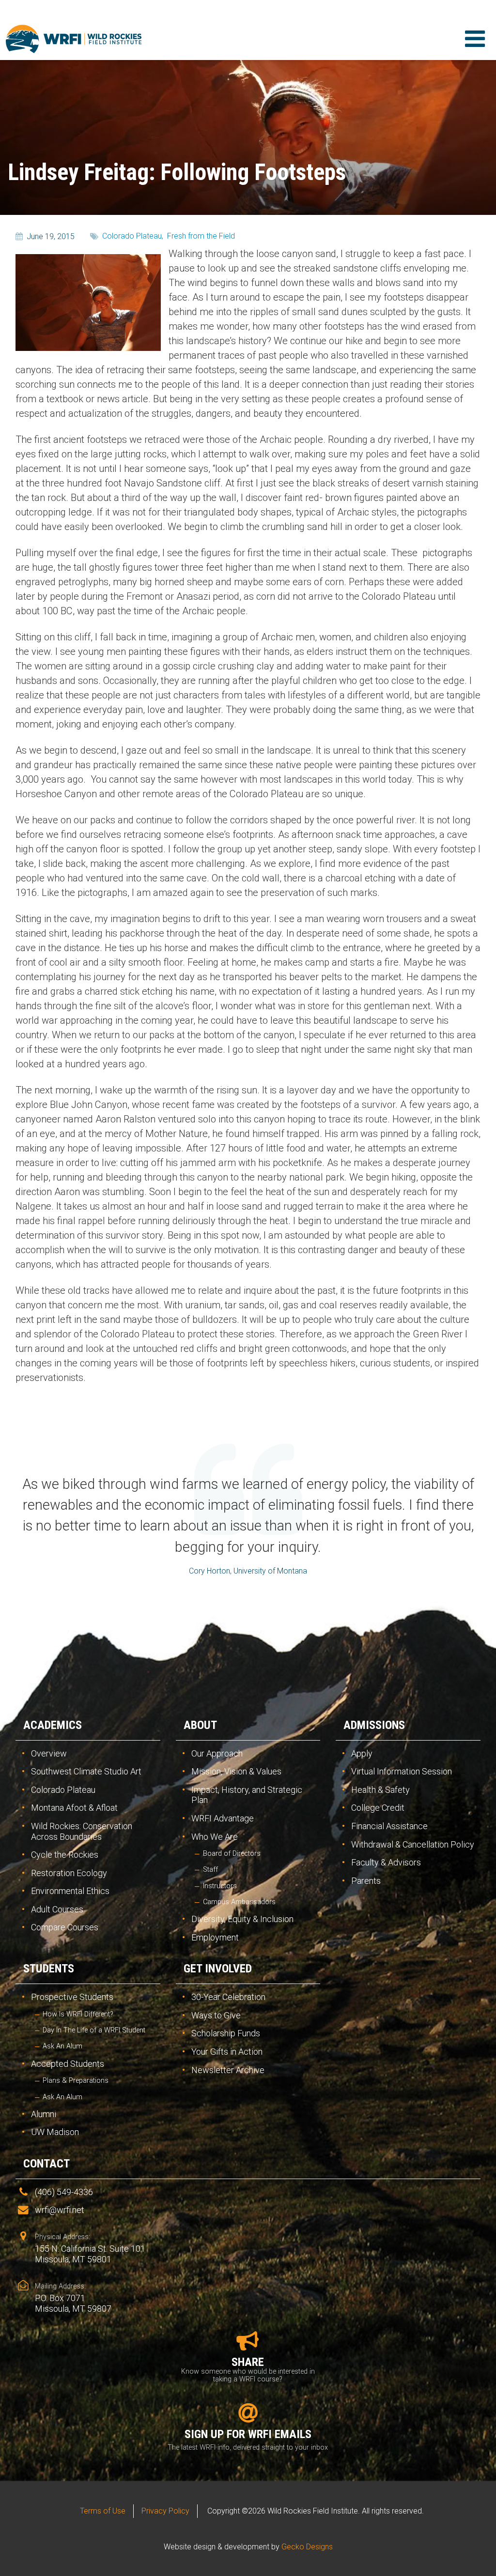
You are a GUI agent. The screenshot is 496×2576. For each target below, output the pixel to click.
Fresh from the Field (201, 236)
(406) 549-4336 (64, 2192)
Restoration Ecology (69, 1873)
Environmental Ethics (70, 1891)
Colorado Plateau (63, 1790)
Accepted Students (68, 2064)
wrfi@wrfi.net (60, 2210)
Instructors (220, 1886)
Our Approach (217, 1753)
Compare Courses (65, 1927)
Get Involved (218, 1969)
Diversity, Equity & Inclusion (242, 1919)
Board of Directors (232, 1854)
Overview (49, 1753)
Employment (215, 1937)
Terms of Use (103, 2511)
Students (49, 1969)
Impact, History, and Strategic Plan (247, 1795)
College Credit (378, 1808)
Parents (366, 1881)
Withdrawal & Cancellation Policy (413, 1844)
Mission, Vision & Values (236, 1771)
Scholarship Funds (226, 2033)
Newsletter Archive (228, 2070)
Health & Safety (380, 1790)
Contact (46, 2164)
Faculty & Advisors (386, 1862)
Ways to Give (216, 2015)
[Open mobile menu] (475, 39)
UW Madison (55, 2132)
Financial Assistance (389, 1826)
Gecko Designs (307, 2547)
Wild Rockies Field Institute (74, 39)
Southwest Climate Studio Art (86, 1771)
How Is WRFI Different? (78, 2014)
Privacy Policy (165, 2511)
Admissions (374, 1725)
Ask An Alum (62, 2046)
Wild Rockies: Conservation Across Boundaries (82, 1831)
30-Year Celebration (228, 1997)
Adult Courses (57, 1909)
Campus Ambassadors (239, 1902)
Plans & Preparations (76, 2081)
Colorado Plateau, (133, 236)
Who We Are (215, 1837)
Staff (210, 1870)
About (200, 1725)
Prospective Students (72, 1997)
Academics (53, 1725)
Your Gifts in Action (227, 2052)
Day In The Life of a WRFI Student (94, 2030)
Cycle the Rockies (65, 1855)
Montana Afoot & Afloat (74, 1808)
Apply (362, 1753)
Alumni (44, 2114)
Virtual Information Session (402, 1771)
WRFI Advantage (223, 1818)
